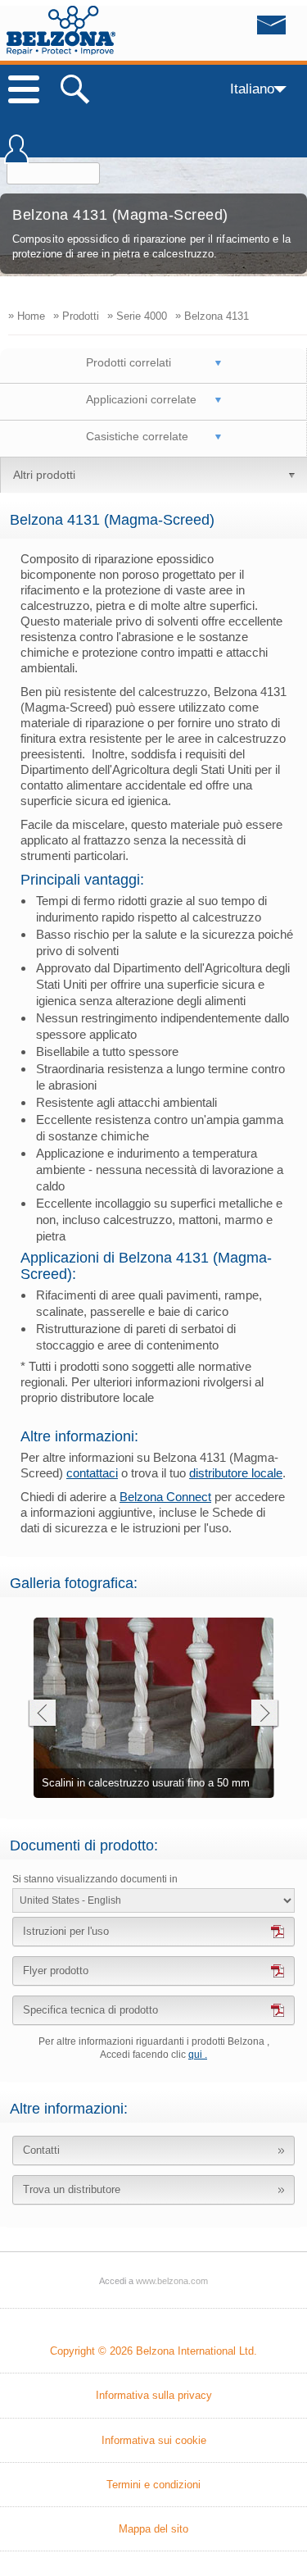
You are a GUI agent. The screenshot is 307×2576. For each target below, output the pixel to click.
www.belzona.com (61, 30)
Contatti (41, 2150)
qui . (198, 2055)
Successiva (265, 1715)
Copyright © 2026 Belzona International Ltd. (153, 2351)
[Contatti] (237, 30)
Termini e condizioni (153, 2485)
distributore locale (236, 1473)
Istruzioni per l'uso (66, 1931)
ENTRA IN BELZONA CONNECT (16, 157)
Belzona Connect (165, 1497)
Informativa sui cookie (154, 2440)
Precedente (41, 1715)
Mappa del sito (153, 2529)
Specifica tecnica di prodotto (90, 2010)
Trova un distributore (72, 2189)
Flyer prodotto (56, 1971)
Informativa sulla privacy (154, 2395)
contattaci (92, 1473)
